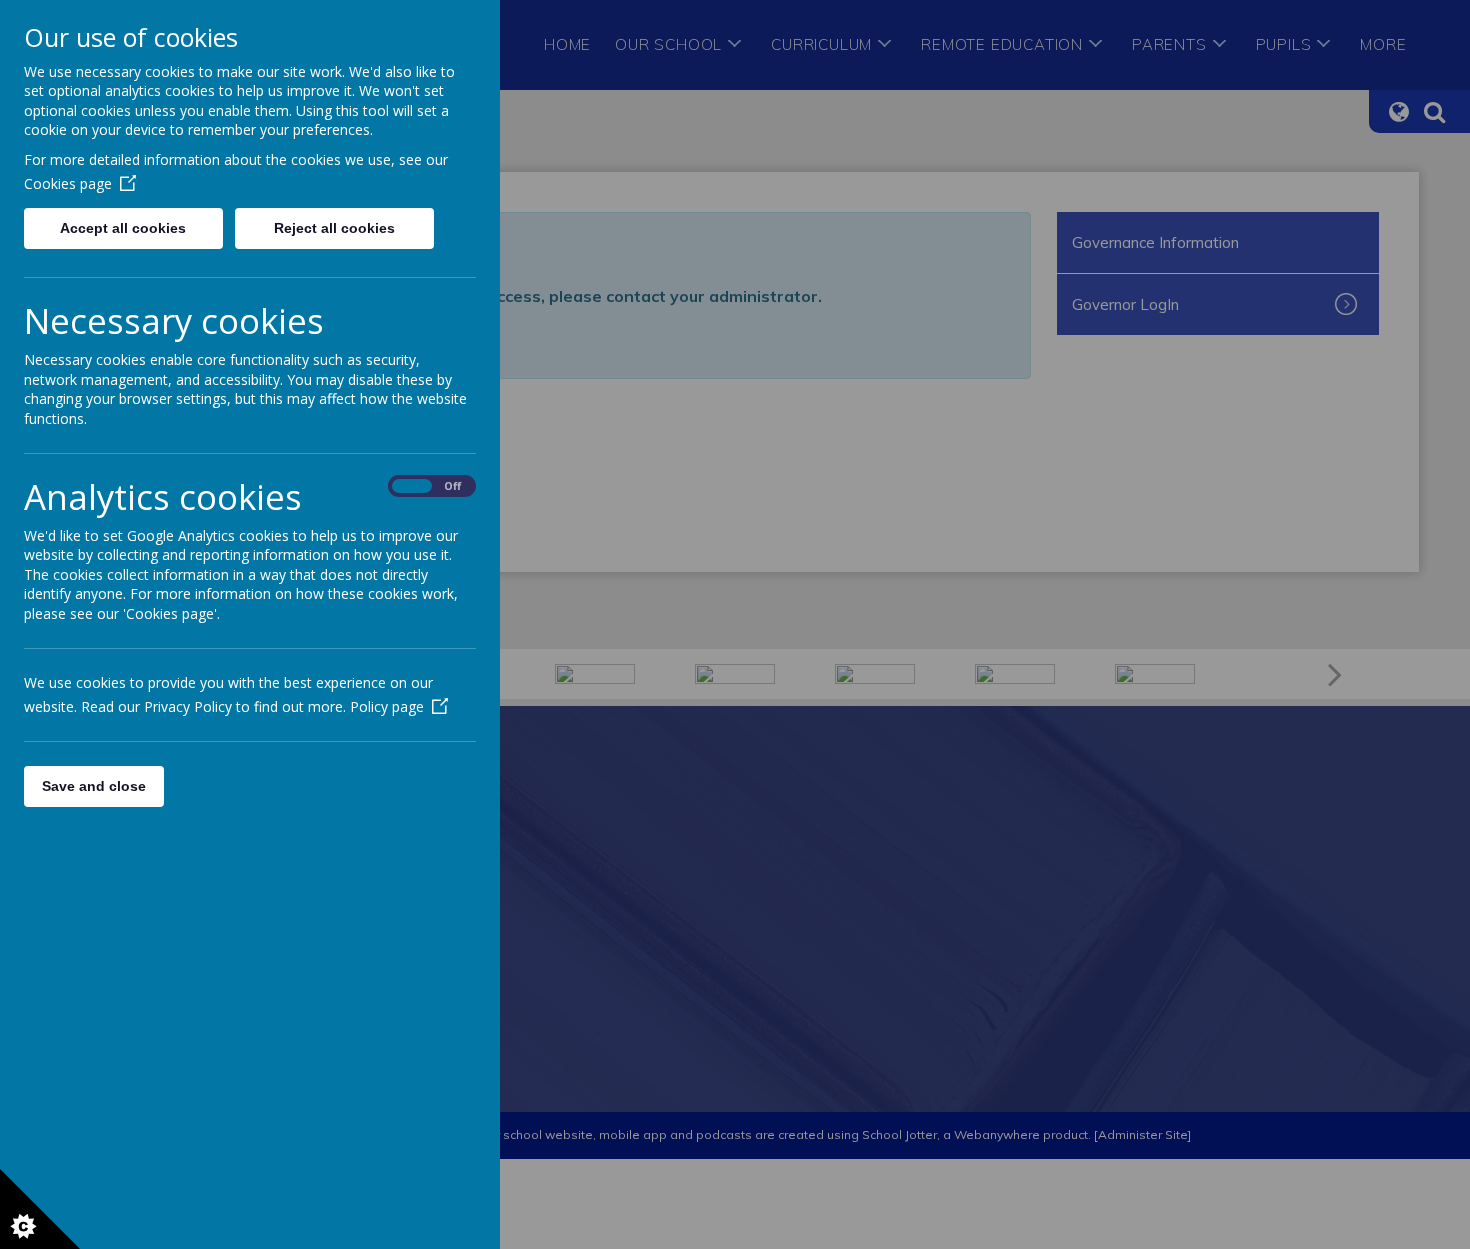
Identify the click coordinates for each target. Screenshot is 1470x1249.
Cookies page (68, 183)
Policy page (387, 706)
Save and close (94, 786)
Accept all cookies (123, 228)
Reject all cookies (334, 228)
